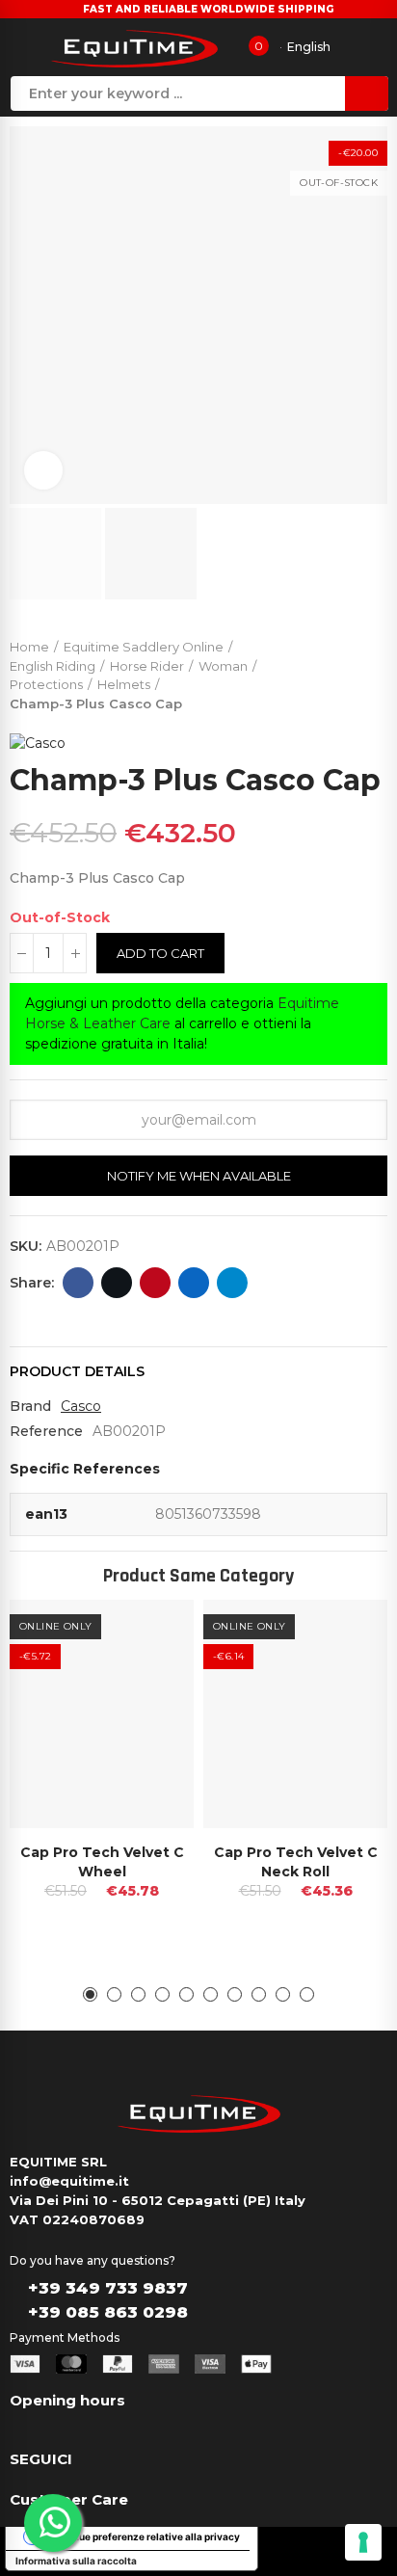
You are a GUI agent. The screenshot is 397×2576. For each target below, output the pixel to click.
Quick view (146, 1633)
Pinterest (155, 1283)
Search (367, 93)
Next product (373, 671)
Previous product (325, 671)
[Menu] (23, 47)
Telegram (232, 1283)
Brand (30, 1406)
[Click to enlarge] (43, 470)
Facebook (78, 1283)
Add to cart (160, 953)
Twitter (117, 1283)
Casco (81, 1406)
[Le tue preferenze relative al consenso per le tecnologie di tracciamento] (363, 2542)
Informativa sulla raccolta (76, 2561)
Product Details (77, 1371)
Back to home (349, 671)
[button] (90, 1994)
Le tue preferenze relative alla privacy (151, 2536)
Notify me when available (199, 1176)
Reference (46, 1431)
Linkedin (194, 1283)
